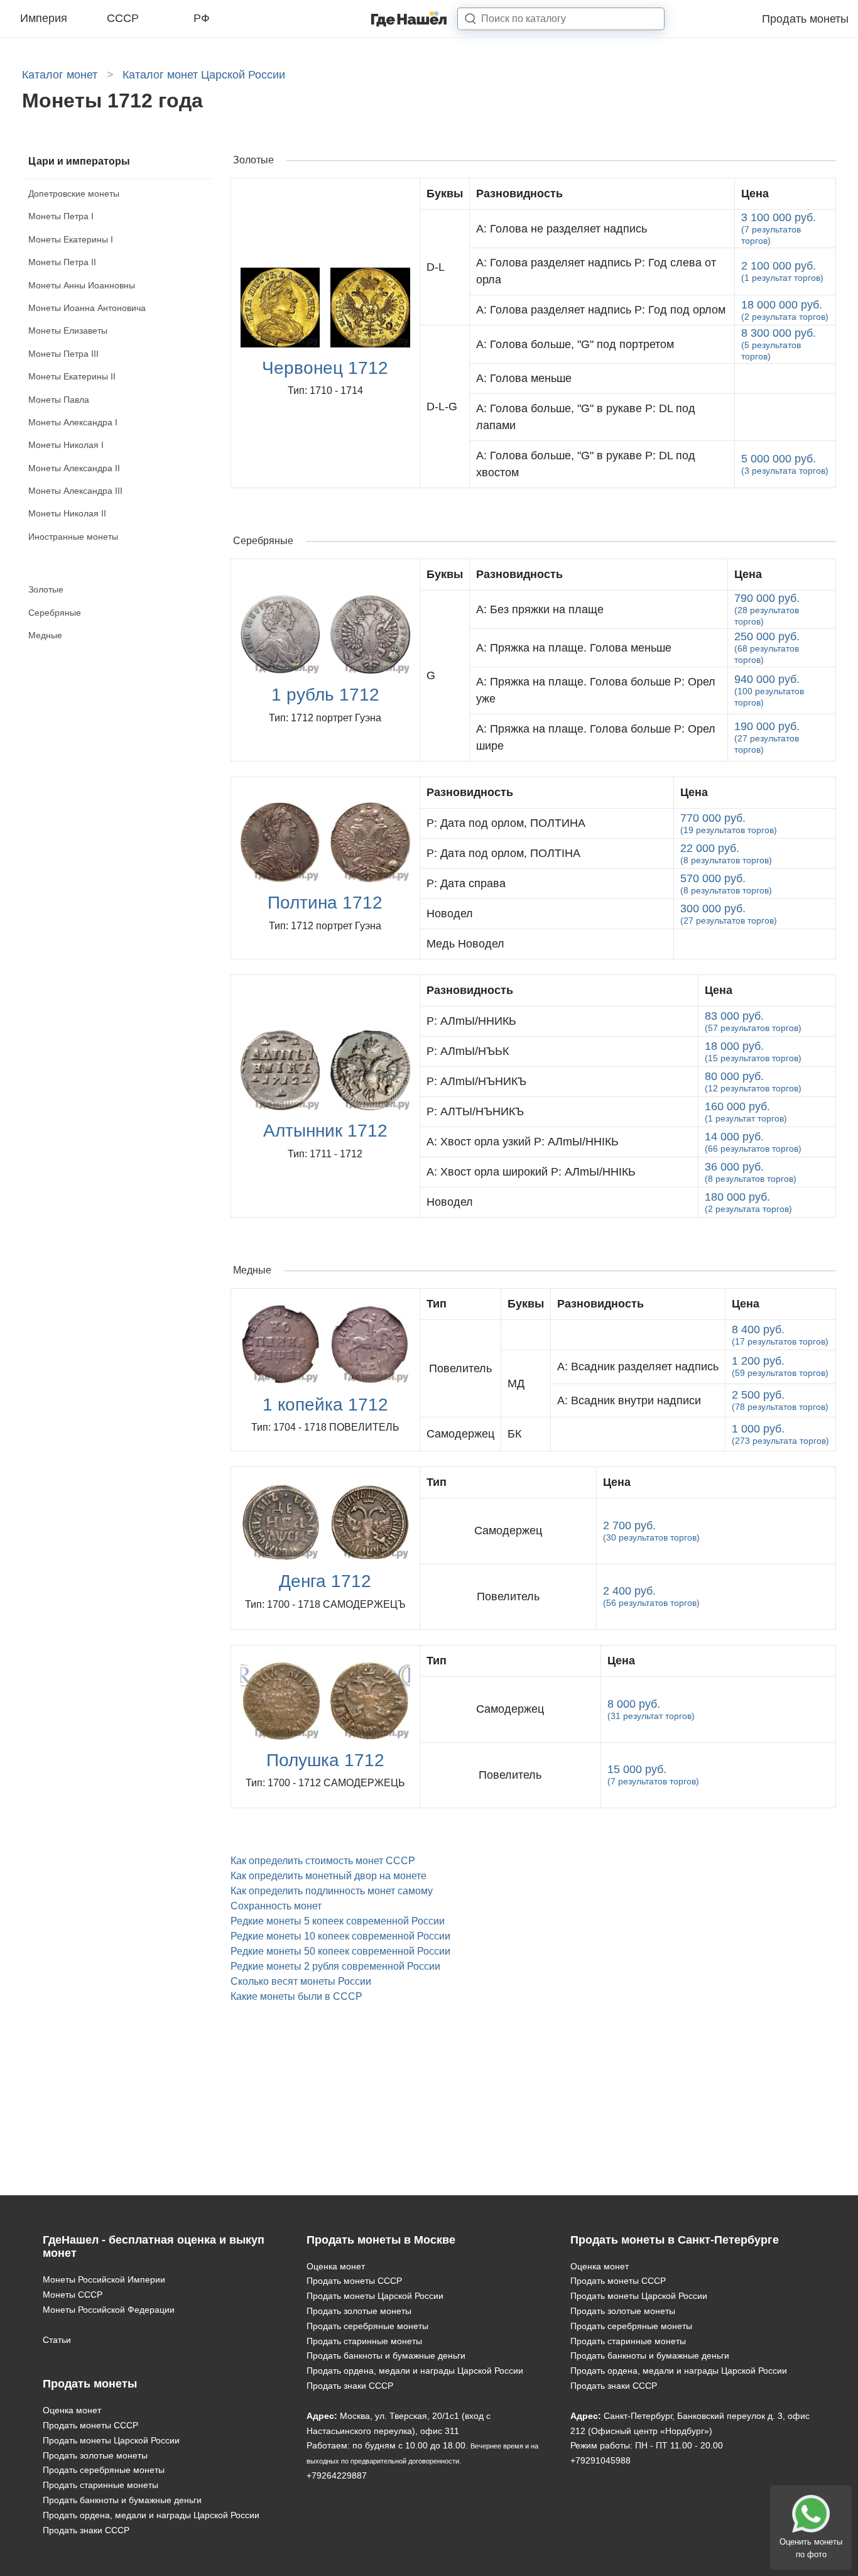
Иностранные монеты (73, 537)
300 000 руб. (729, 914)
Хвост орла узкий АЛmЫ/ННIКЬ (523, 1142)
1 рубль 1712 (325, 695)
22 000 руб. (726, 854)
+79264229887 (337, 2475)
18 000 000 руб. (785, 310)
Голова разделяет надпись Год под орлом (601, 310)
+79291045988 (600, 2460)
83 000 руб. (753, 1021)
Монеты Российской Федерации (109, 2310)
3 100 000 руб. (779, 228)
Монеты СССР (73, 2295)
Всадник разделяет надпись (638, 1367)
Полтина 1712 (325, 903)
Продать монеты (805, 19)
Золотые (46, 589)
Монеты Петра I (61, 216)
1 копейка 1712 (325, 1405)
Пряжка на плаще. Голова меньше (574, 648)
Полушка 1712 (325, 1760)
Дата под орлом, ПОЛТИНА (506, 823)
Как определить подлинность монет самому (332, 1891)
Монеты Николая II (67, 513)
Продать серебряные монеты (104, 2470)
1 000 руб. (780, 1434)
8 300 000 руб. (779, 344)
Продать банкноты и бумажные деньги (122, 2500)
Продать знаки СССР (86, 2530)
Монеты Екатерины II (72, 376)
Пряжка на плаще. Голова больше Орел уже (596, 690)
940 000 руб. (769, 690)
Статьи (57, 2340)
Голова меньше (524, 378)
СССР (123, 18)
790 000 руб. (767, 609)
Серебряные (55, 613)
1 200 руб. (780, 1366)
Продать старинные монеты (100, 2485)
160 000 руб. (746, 1112)
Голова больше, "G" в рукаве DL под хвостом (586, 464)
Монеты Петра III (63, 354)
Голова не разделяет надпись (562, 229)
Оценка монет (72, 2410)
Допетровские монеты (74, 194)
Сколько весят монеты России (301, 1981)
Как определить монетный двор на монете (329, 1876)
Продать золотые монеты (95, 2455)
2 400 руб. (651, 1596)
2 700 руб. (651, 1531)
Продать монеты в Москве (381, 2240)
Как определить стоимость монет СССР (323, 1861)
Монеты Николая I (66, 445)
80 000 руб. (753, 1082)
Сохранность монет (276, 1906)
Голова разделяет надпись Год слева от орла (596, 271)
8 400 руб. (780, 1335)
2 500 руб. (780, 1400)
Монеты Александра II (74, 468)
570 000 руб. (726, 884)
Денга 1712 (325, 1581)
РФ (202, 18)
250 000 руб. (767, 647)
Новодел (450, 914)
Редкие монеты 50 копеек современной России (340, 1951)
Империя (44, 18)
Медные (45, 635)
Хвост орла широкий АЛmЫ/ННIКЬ (531, 1172)
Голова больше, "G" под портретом (575, 344)
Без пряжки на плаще (540, 609)
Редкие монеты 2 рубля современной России (335, 1966)
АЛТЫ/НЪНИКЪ (475, 1111)
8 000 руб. (651, 1709)
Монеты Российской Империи (104, 2279)
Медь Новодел (465, 944)
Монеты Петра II (62, 262)
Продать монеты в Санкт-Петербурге (675, 2240)
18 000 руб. (753, 1051)
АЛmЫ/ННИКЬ (471, 1021)
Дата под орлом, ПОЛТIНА (503, 853)
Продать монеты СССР (90, 2425)
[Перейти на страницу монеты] (638, 1335)
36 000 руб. (751, 1172)
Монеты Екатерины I (71, 239)
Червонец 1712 (325, 368)
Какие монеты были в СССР (296, 1996)
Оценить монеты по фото (811, 2548)
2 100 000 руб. (782, 271)
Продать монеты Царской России (111, 2440)
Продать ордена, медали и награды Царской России (151, 2515)
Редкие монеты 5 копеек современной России (338, 1921)
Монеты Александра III (75, 491)
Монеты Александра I (73, 422)
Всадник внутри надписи (629, 1400)
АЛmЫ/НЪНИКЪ (476, 1081)
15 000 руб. (653, 1775)
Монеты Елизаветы (68, 330)
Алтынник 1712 (325, 1131)
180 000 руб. (748, 1202)
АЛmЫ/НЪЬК (468, 1051)
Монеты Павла (59, 400)
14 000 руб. (753, 1142)
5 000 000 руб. (785, 464)
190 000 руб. (767, 737)
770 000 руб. (729, 823)
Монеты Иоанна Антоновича (87, 308)
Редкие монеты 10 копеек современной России (340, 1936)
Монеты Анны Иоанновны (82, 285)
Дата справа (466, 883)
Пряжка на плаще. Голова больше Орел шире (596, 737)
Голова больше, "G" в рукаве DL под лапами (586, 417)
